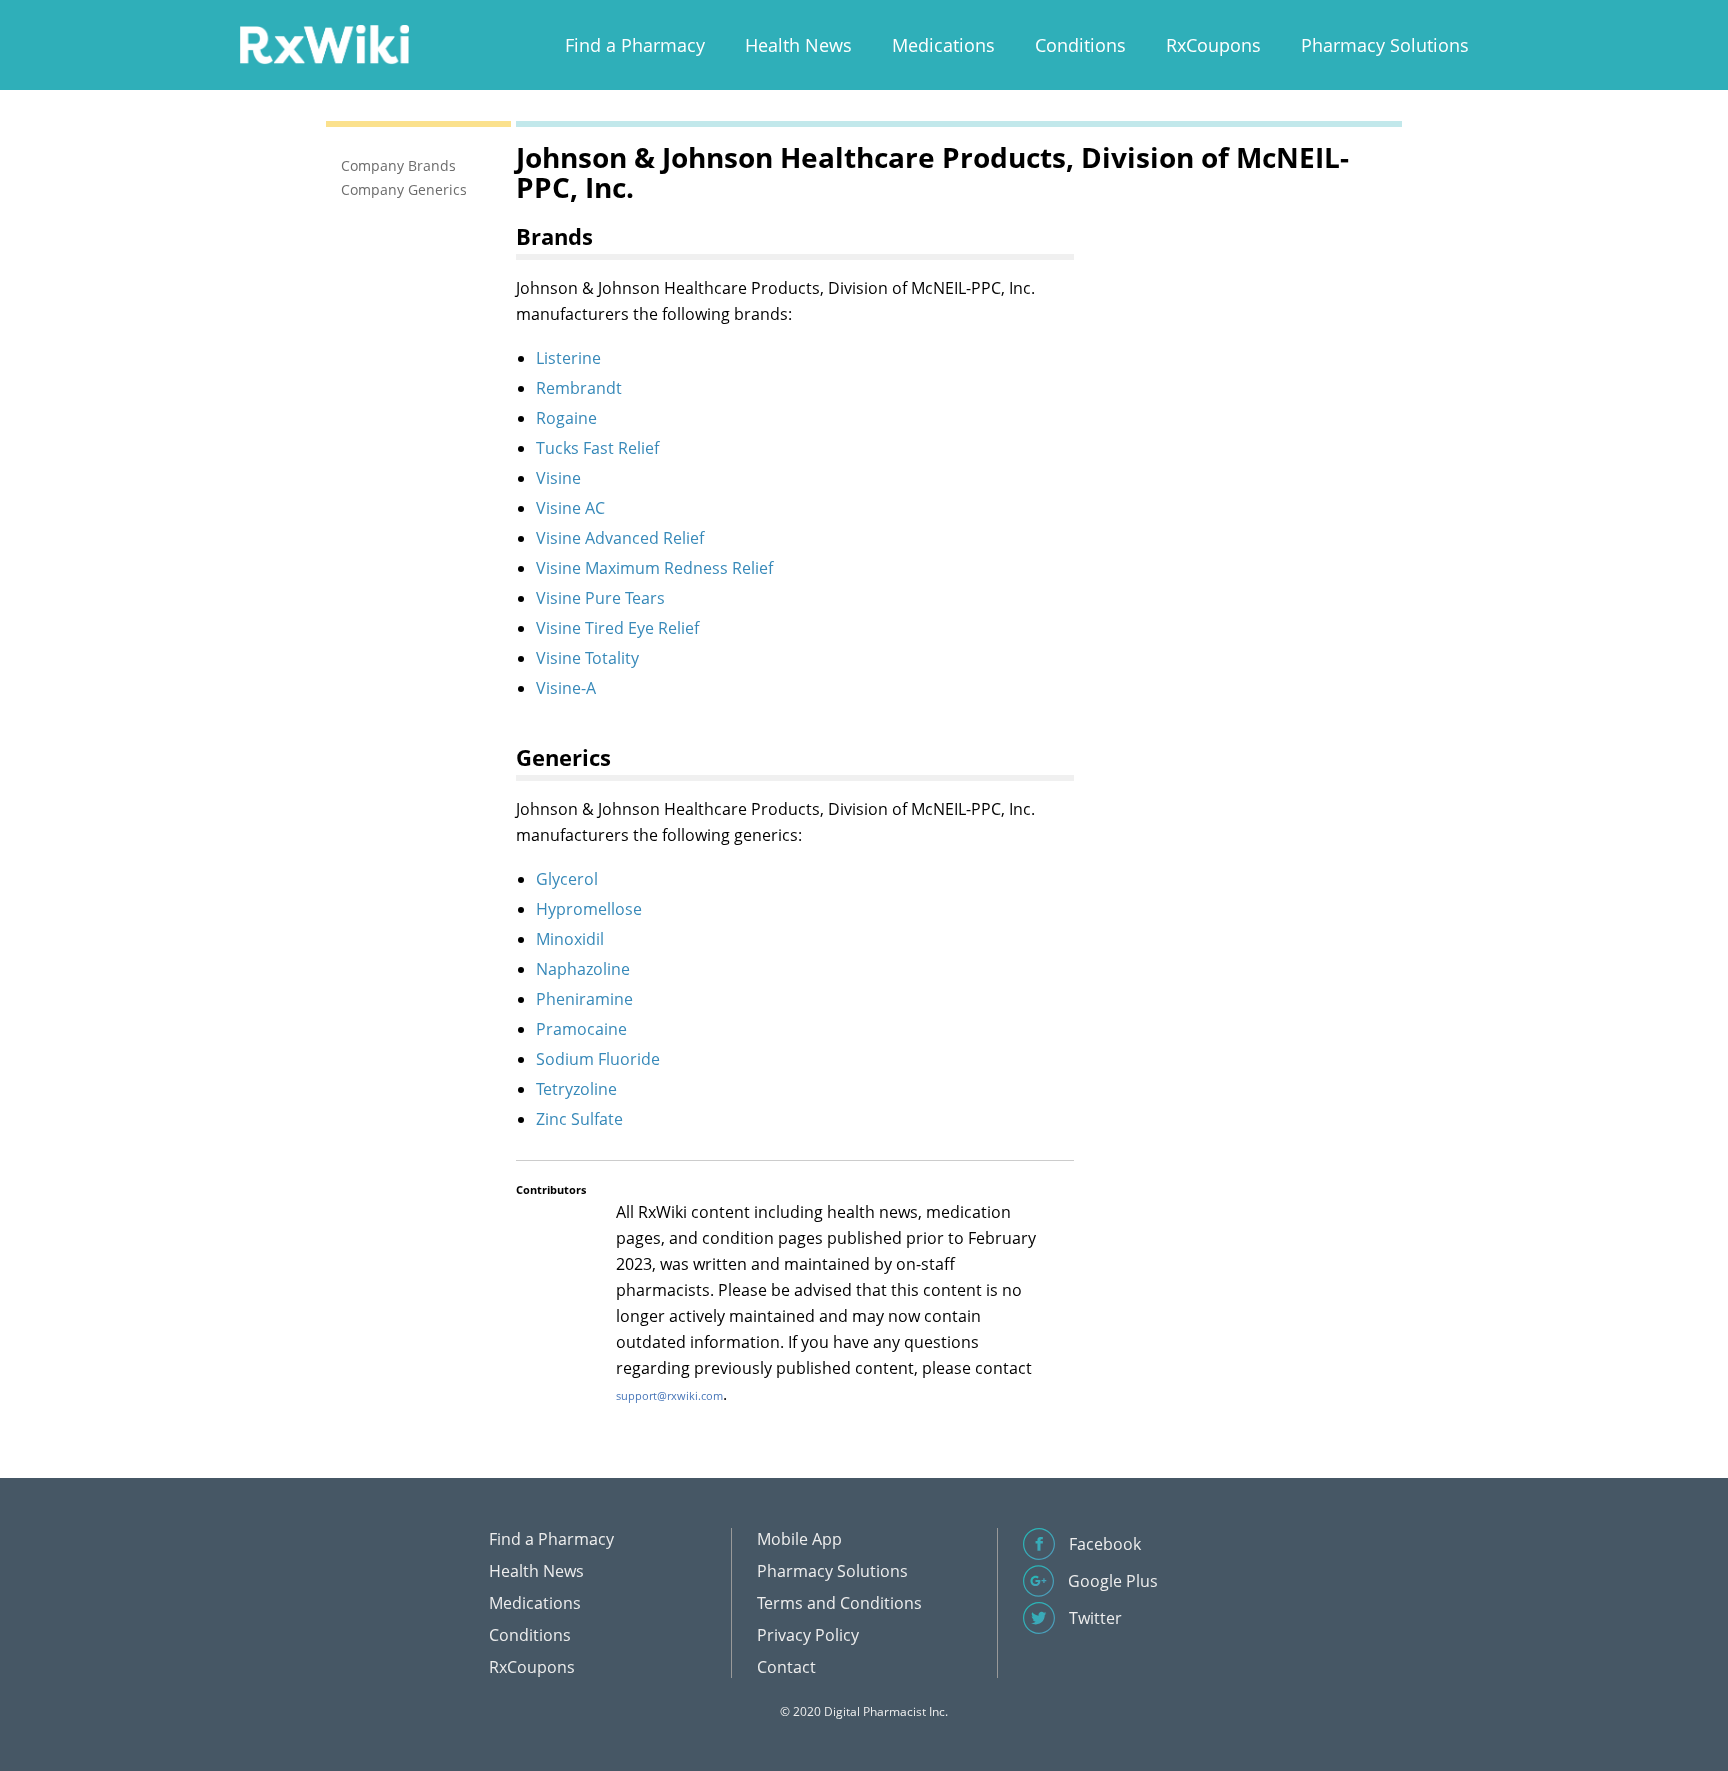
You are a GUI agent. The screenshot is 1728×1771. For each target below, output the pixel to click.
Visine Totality (587, 658)
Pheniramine (584, 999)
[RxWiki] (324, 43)
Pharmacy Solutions (1385, 45)
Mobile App (799, 1539)
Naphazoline (583, 969)
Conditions (1080, 45)
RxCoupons (1213, 45)
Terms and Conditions (839, 1603)
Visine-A (566, 688)
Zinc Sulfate (579, 1119)
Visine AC (570, 508)
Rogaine (566, 418)
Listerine (568, 358)
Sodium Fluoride (598, 1059)
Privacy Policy (808, 1635)
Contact (786, 1667)
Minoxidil (570, 939)
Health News (798, 45)
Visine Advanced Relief (620, 538)
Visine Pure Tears (600, 598)
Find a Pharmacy (635, 45)
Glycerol (567, 879)
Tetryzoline (576, 1089)
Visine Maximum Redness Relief (654, 568)
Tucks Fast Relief (597, 448)
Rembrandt (579, 388)
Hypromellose (589, 909)
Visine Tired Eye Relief (617, 628)
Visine (558, 478)
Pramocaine (581, 1029)
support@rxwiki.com (669, 1395)
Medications (943, 45)
